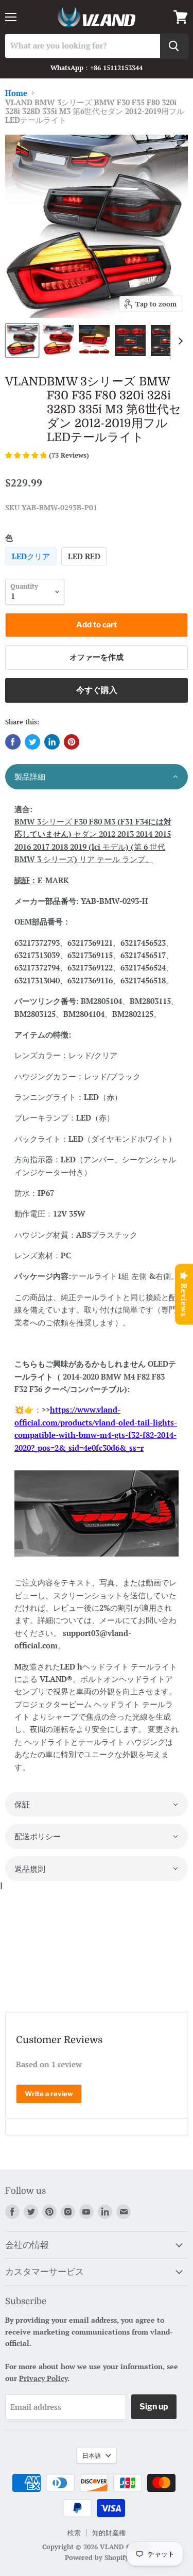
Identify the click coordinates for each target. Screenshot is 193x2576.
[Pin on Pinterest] (72, 742)
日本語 (92, 2455)
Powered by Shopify (97, 2557)
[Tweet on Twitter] (32, 742)
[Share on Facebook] (13, 742)
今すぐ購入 (97, 690)
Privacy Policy (43, 2378)
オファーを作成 (97, 657)
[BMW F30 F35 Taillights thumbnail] (22, 341)
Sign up (154, 2407)
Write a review (49, 2094)
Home (16, 93)
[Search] (174, 46)
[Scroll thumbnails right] (179, 341)
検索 (74, 2533)
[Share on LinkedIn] (52, 742)
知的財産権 (109, 2533)
